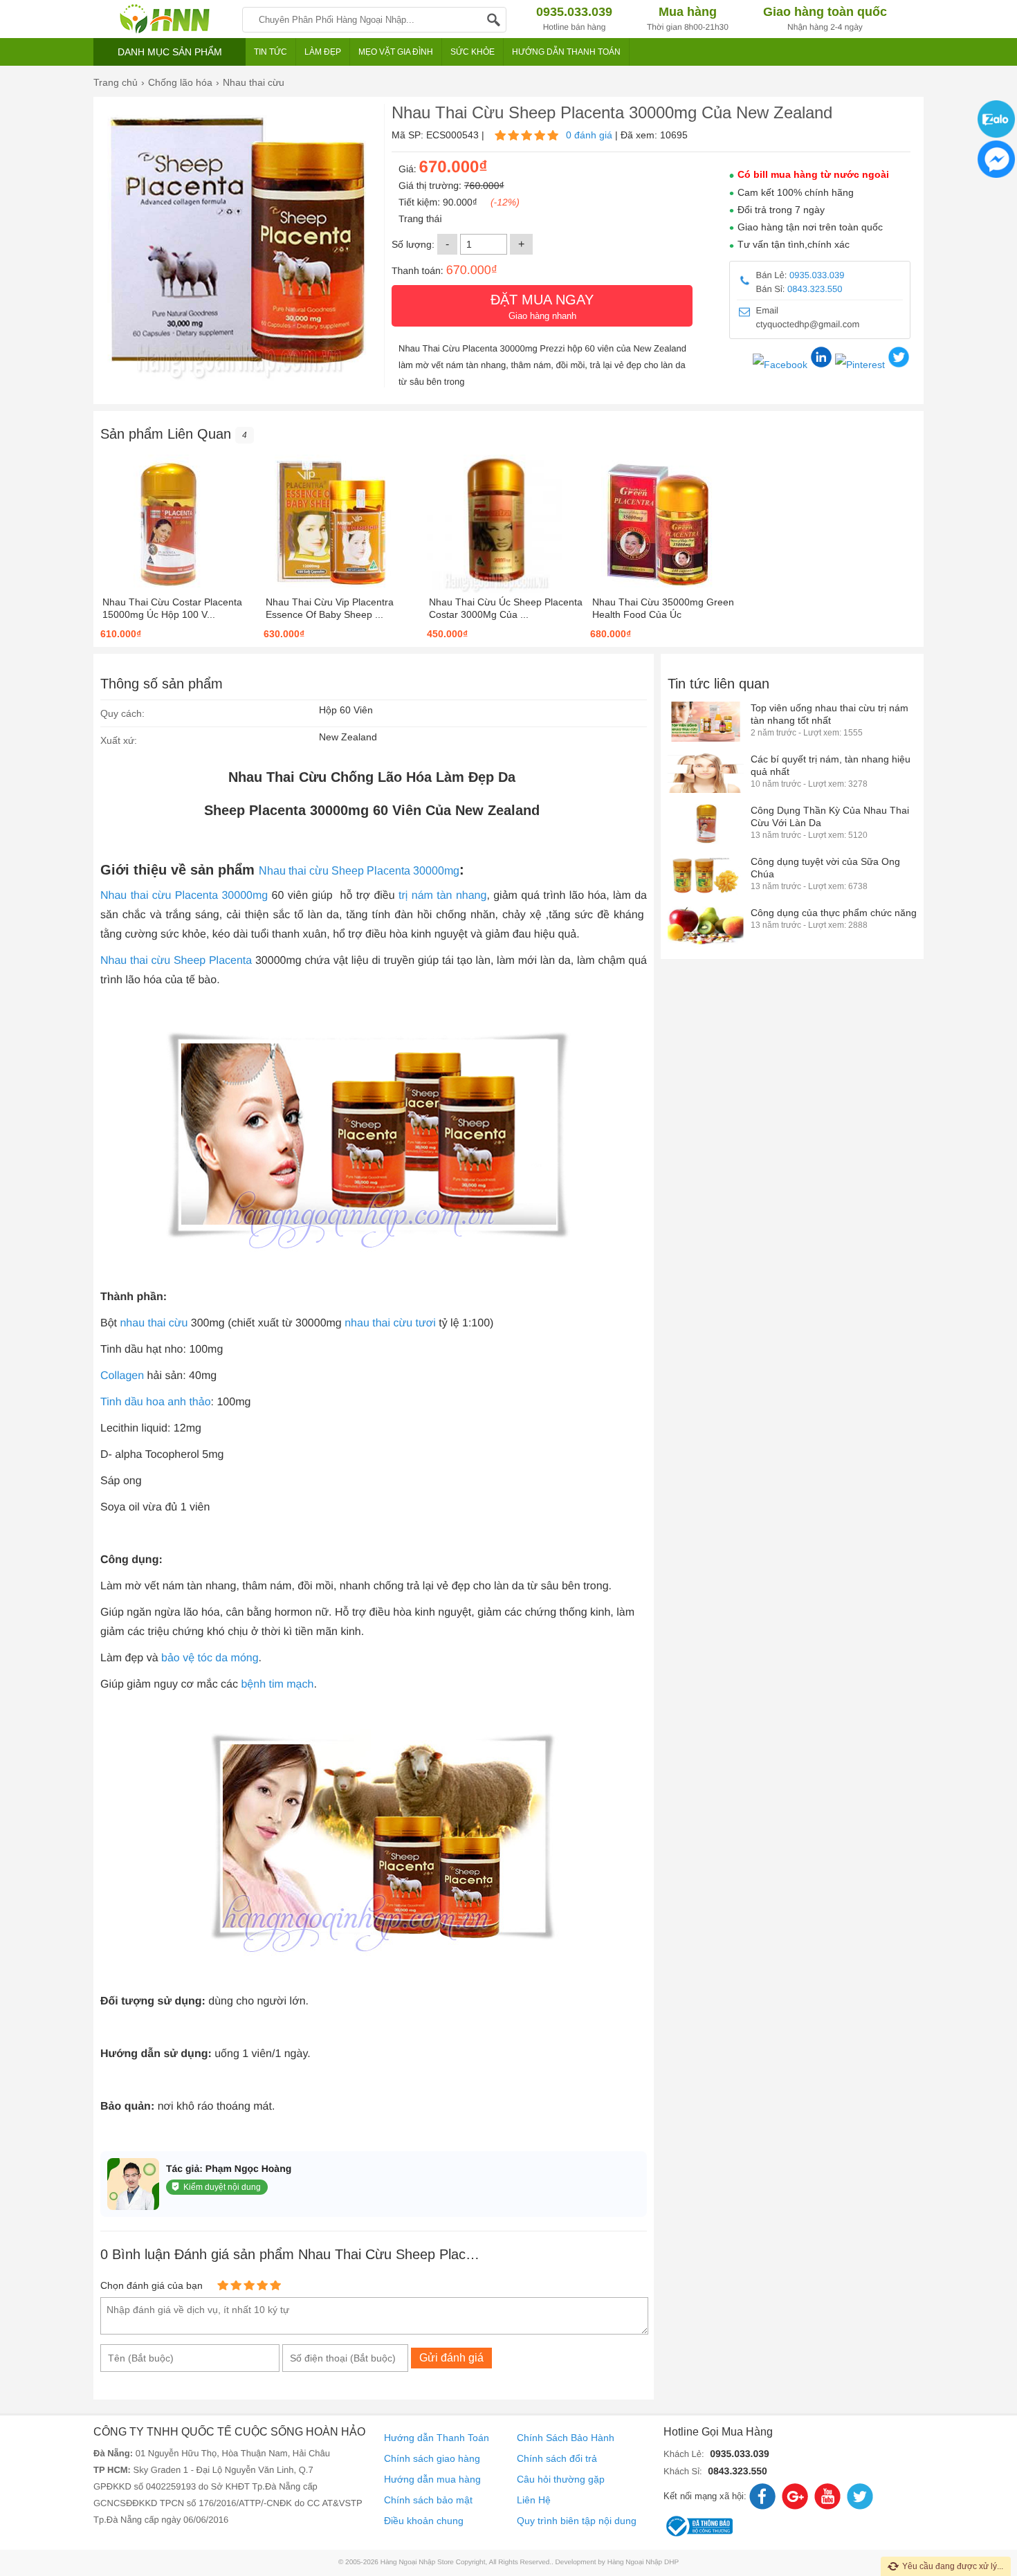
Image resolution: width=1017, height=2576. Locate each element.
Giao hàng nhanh (542, 307)
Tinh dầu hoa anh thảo (156, 1402)
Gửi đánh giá (451, 2358)
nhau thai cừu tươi (390, 1323)
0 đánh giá (589, 135)
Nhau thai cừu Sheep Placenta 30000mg (359, 871)
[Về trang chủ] (164, 19)
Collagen (122, 1376)
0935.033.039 (817, 275)
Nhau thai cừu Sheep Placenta (176, 961)
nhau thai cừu (154, 1323)
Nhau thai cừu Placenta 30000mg (184, 896)
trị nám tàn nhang (442, 896)
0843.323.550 (815, 289)
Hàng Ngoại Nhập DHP (643, 2563)
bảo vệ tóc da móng (210, 1658)
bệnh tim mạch (277, 1684)
